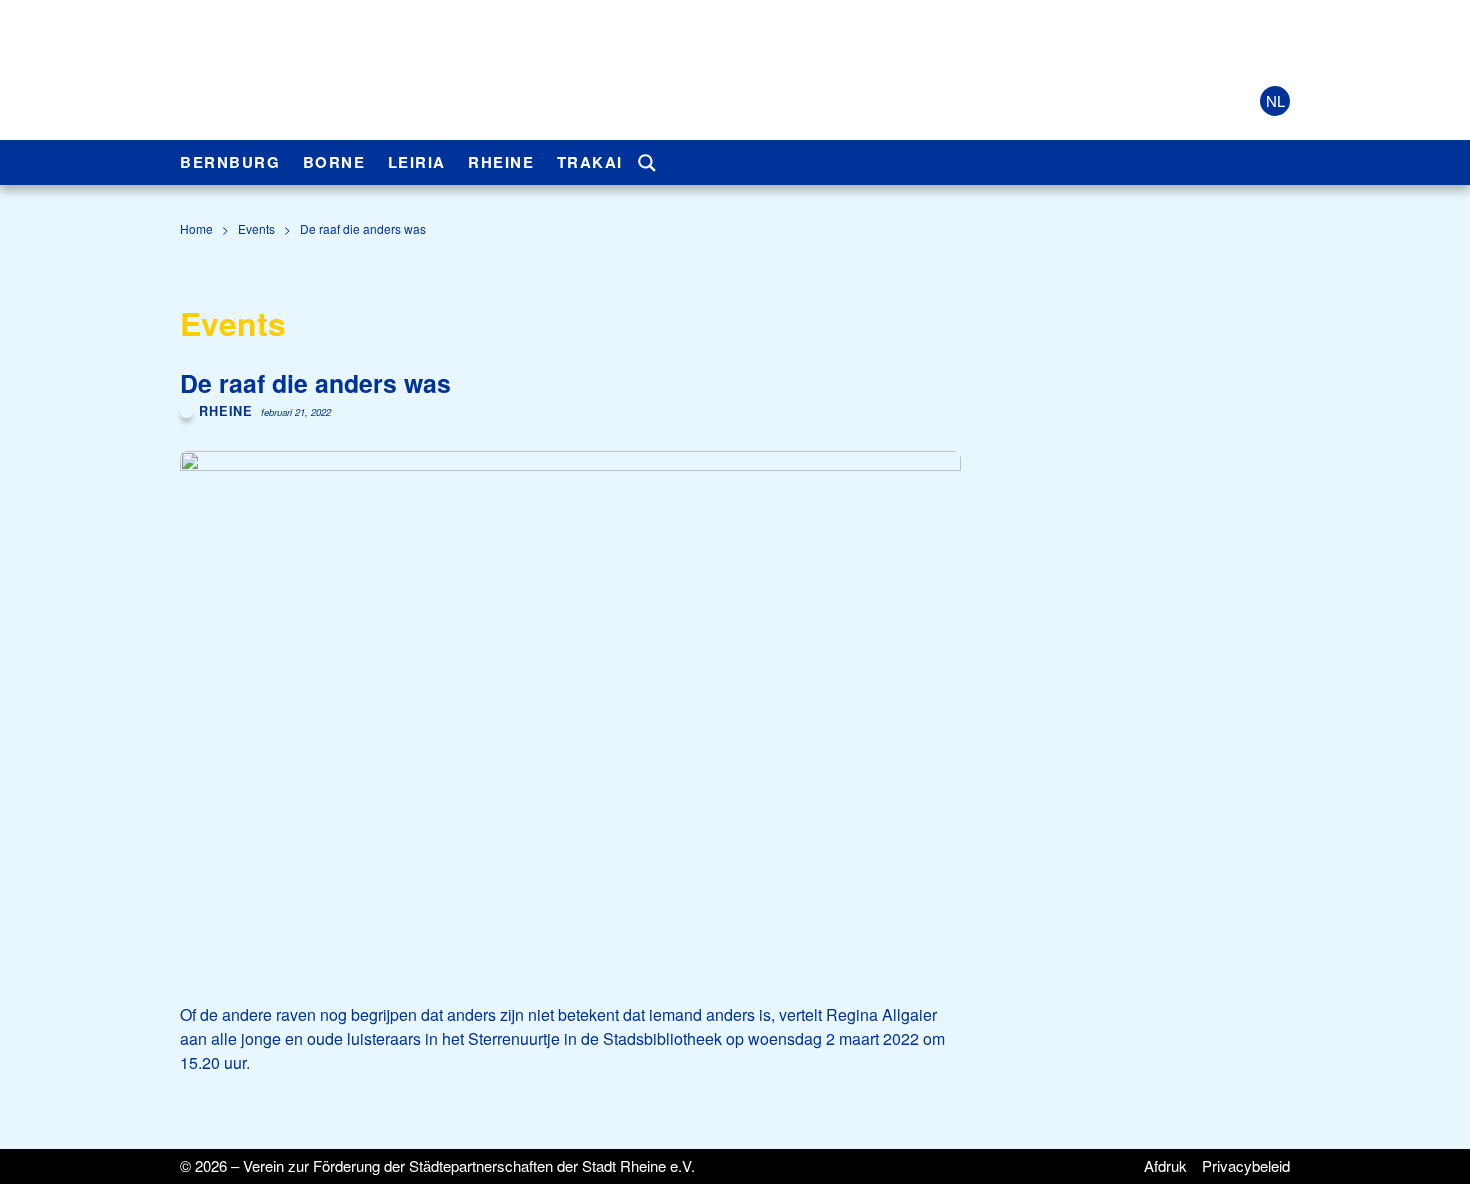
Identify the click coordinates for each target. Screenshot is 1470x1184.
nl (1275, 100)
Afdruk (1165, 1165)
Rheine (501, 162)
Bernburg (230, 162)
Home (196, 228)
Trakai (590, 162)
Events (256, 228)
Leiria (417, 162)
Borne (334, 162)
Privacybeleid (1246, 1165)
